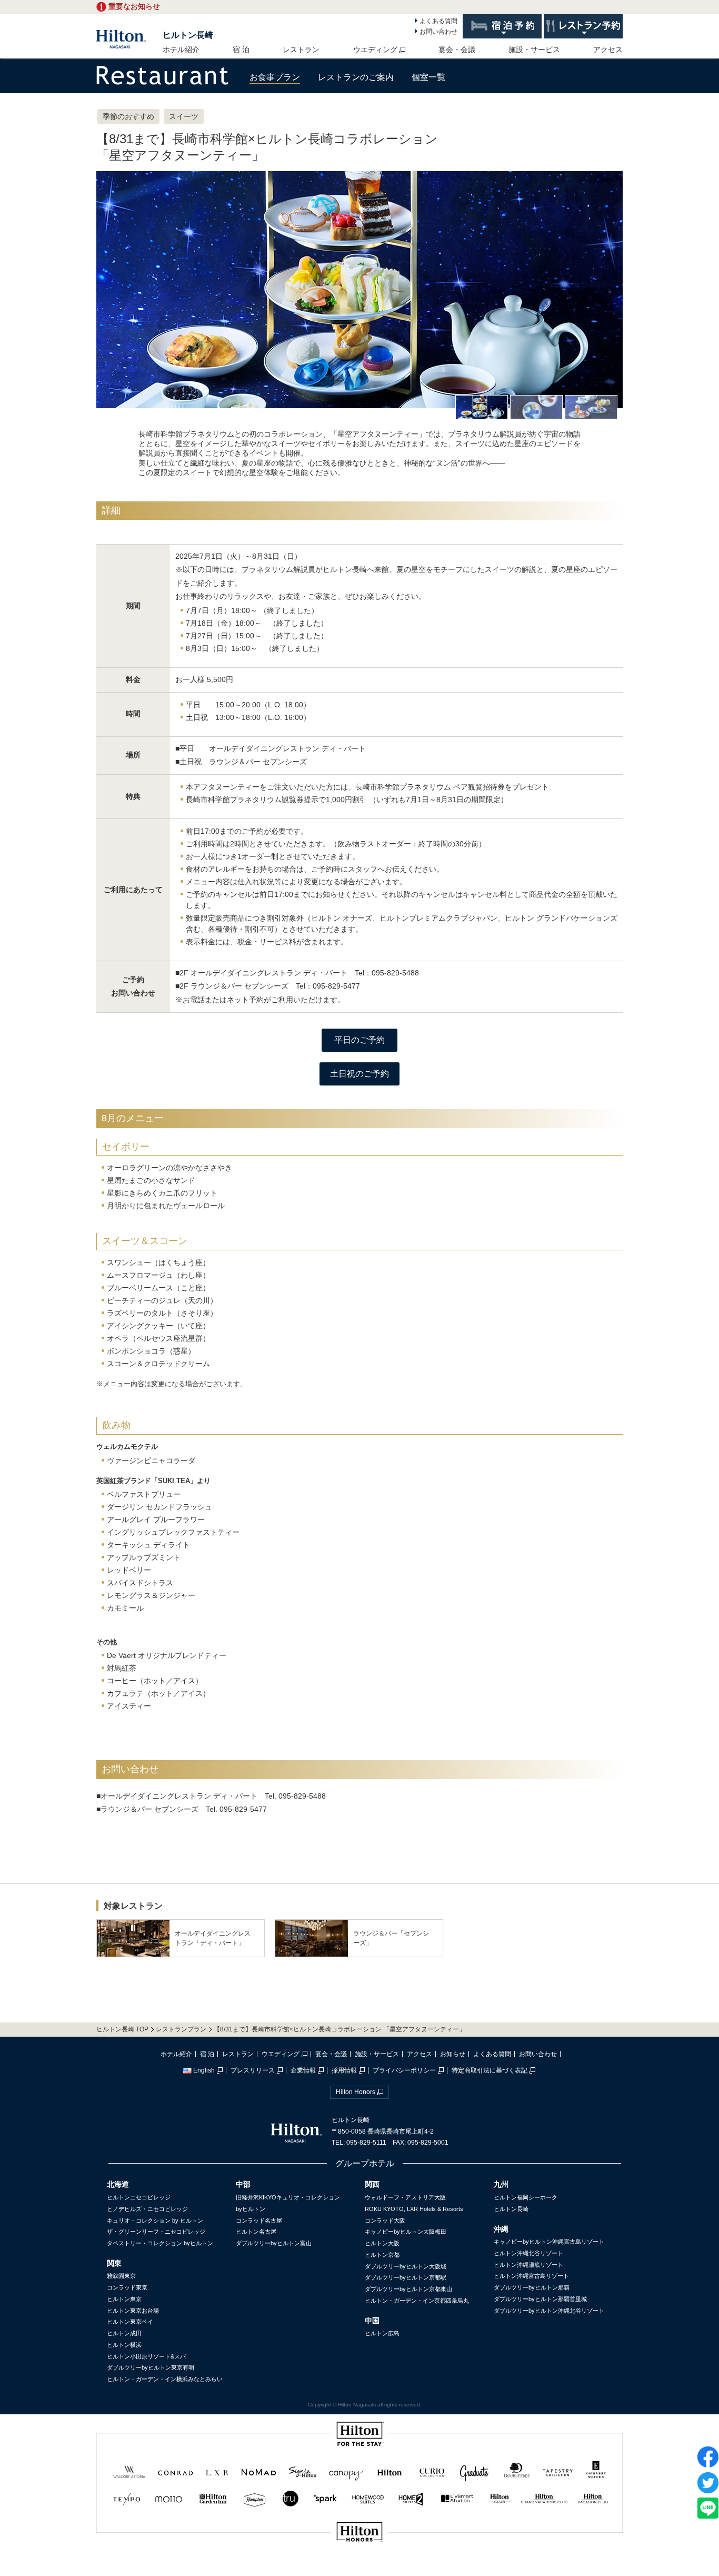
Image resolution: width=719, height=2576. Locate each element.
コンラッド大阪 (385, 2220)
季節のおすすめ (128, 116)
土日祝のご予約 (359, 1074)
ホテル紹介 (181, 50)
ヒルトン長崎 (188, 35)
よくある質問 (438, 21)
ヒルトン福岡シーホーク (526, 2197)
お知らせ (453, 2054)
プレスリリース (253, 2070)
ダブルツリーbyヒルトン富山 (274, 2243)
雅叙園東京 (121, 2276)
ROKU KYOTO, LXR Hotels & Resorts (414, 2209)
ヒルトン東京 (124, 2299)
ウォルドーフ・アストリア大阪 (405, 2197)
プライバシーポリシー (404, 2070)
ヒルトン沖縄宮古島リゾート (531, 2276)
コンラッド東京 (127, 2287)
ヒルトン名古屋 (256, 2232)
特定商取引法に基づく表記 (490, 2070)
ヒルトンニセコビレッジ (139, 2197)
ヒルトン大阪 (382, 2243)
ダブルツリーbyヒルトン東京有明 (151, 2367)
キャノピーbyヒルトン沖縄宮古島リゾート (549, 2242)
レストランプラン (181, 2029)
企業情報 (303, 2070)
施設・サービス (534, 50)
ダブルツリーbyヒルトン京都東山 (408, 2289)
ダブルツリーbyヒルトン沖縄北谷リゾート (549, 2311)
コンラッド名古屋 (259, 2220)
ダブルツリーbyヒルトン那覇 (532, 2287)
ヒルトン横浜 (124, 2345)
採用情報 (344, 2070)
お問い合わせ (438, 32)
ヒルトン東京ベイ (130, 2322)
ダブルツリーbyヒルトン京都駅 (406, 2277)
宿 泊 (241, 50)
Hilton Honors (356, 2092)
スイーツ (184, 116)
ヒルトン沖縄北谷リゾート (528, 2253)
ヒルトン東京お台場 (133, 2311)
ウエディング (375, 50)
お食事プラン (275, 77)
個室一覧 (428, 77)
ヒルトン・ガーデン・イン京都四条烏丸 (417, 2301)
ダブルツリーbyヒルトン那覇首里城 (540, 2299)
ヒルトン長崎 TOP (122, 2029)
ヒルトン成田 (124, 2333)
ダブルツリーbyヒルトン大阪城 (406, 2266)
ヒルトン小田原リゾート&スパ (146, 2356)
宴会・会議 (457, 50)
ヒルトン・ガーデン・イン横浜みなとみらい (165, 2379)
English (204, 2070)
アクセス (608, 50)
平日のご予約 (359, 1040)
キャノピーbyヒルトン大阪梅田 (406, 2232)
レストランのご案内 (356, 77)
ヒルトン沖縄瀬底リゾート (528, 2265)
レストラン (301, 50)
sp (359, 2567)
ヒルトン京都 (382, 2255)
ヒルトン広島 (382, 2333)
